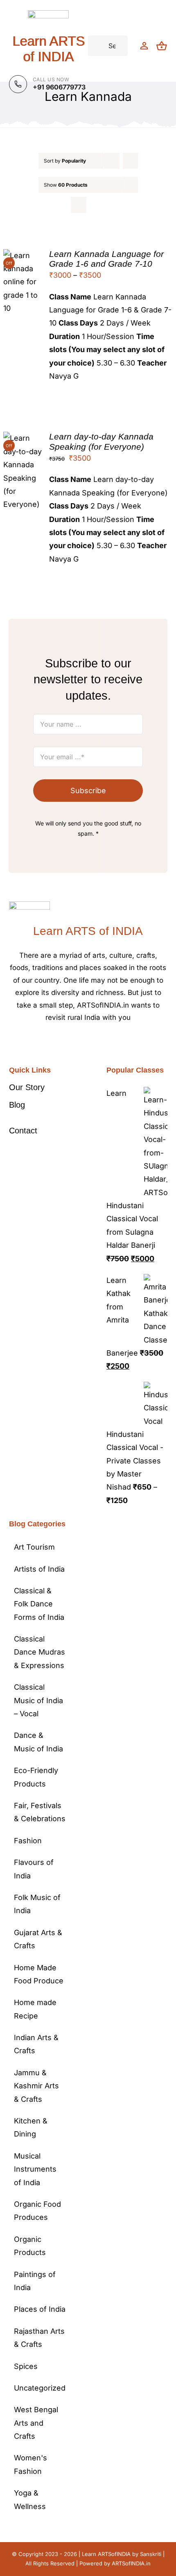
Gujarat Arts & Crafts (38, 1939)
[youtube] (108, 1042)
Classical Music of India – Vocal (38, 1700)
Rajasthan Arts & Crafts (39, 2338)
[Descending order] (130, 161)
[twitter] (81, 1042)
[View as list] (95, 205)
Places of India (40, 2309)
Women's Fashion (30, 2464)
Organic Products (30, 2246)
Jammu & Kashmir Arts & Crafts (36, 2086)
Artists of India (39, 1569)
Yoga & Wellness (30, 2499)
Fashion (28, 1841)
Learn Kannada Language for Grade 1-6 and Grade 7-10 (106, 259)
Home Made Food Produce (39, 1974)
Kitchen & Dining (31, 2127)
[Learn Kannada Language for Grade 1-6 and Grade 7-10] (23, 255)
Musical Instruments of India (35, 2169)
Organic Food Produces (37, 2211)
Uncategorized (40, 2388)
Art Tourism (34, 1547)
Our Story (27, 1087)
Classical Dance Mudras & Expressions (39, 1652)
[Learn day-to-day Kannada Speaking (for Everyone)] (23, 438)
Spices (26, 2366)
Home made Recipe (35, 2009)
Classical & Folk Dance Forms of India (39, 1604)
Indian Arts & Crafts (36, 2044)
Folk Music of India (37, 1904)
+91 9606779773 (59, 87)
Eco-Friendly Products (36, 1777)
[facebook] (68, 1042)
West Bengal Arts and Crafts (36, 2423)
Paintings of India (35, 2281)
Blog (17, 1105)
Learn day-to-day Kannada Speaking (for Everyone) (101, 441)
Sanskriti (151, 2554)
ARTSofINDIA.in (131, 2563)
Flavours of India (34, 1869)
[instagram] (95, 1042)
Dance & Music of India (38, 1742)
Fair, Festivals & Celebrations (40, 1812)
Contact (23, 1131)
